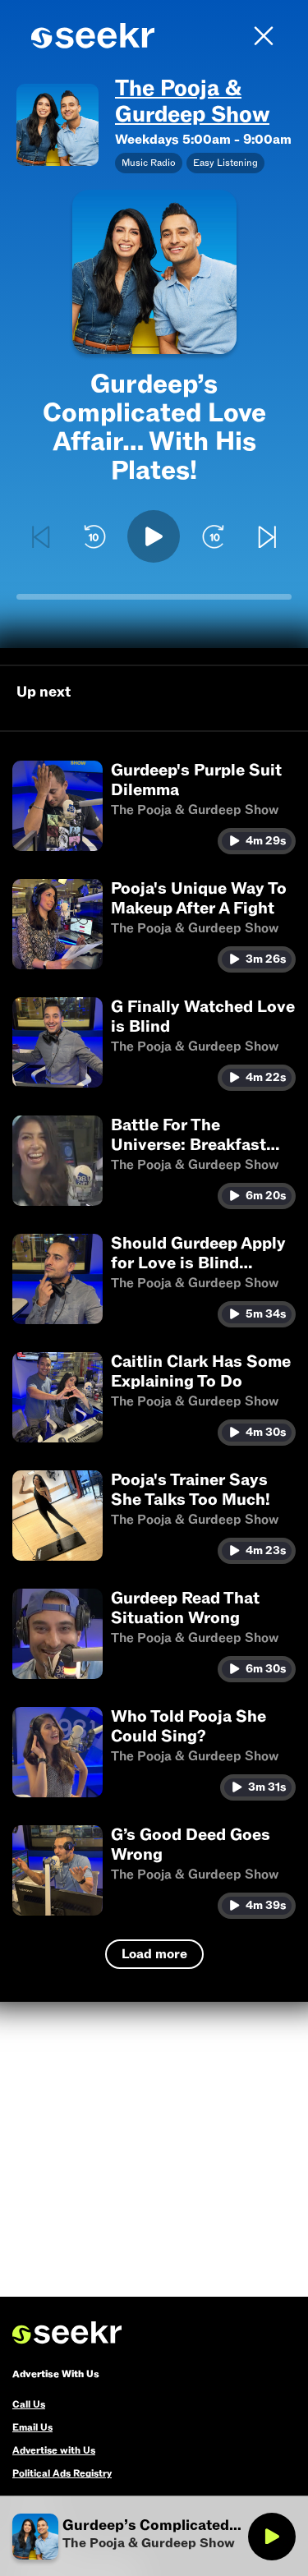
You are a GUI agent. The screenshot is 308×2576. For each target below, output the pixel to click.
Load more (154, 1954)
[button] (154, 807)
